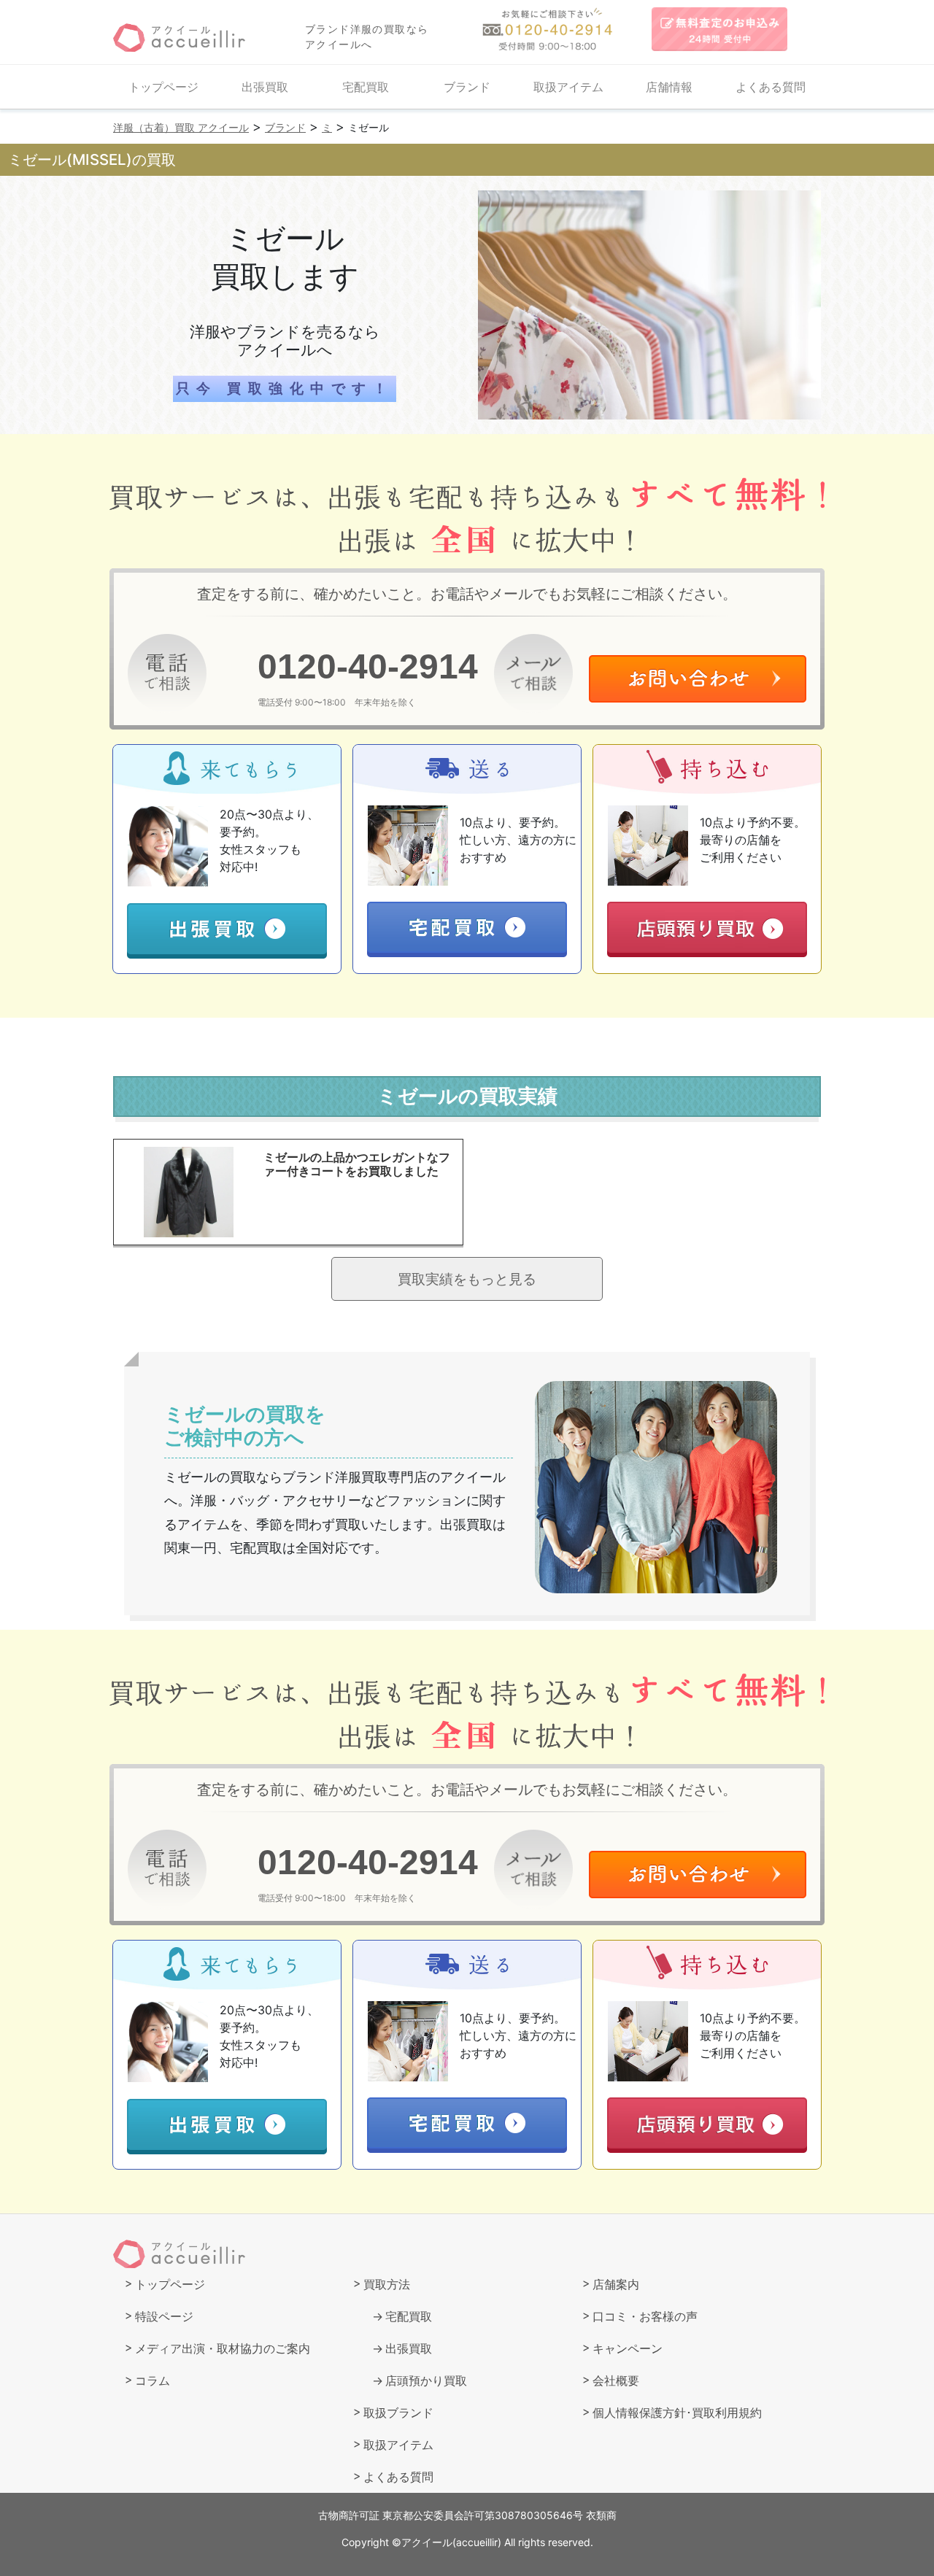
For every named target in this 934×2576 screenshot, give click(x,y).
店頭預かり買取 (426, 2380)
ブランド (467, 87)
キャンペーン (628, 2348)
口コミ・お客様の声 (645, 2316)
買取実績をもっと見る (467, 1279)
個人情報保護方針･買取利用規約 (677, 2413)
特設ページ (164, 2316)
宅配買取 (366, 87)
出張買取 (265, 87)
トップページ (163, 87)
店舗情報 (669, 87)
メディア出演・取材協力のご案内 (223, 2348)
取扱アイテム (568, 87)
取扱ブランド (398, 2413)
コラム (153, 2380)
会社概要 (616, 2380)
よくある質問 (771, 87)
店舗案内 (616, 2284)
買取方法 (387, 2284)
